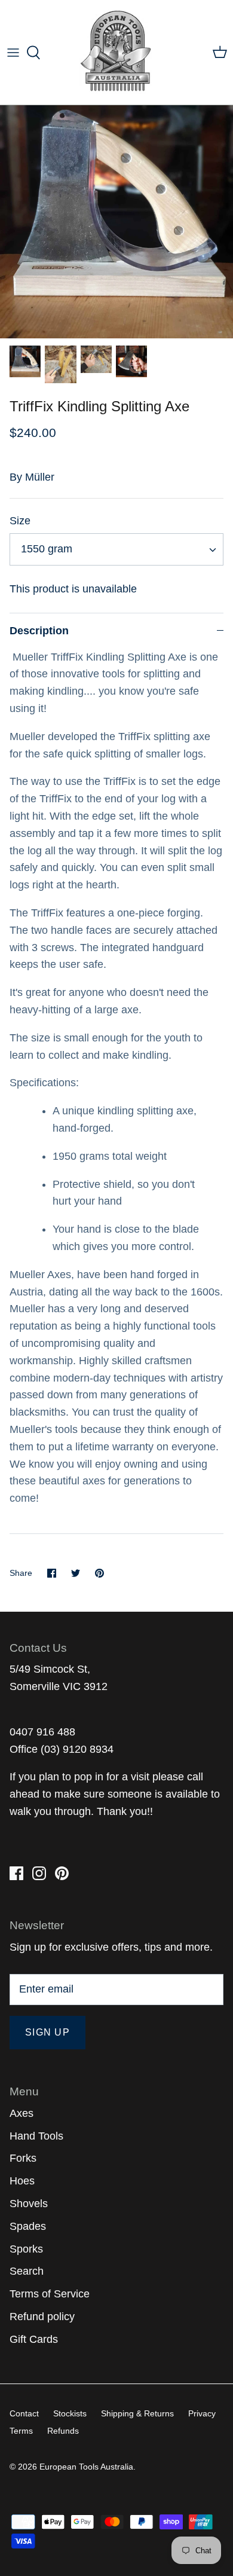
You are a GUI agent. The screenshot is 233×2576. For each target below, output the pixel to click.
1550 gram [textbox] (47, 549)
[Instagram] (39, 1873)
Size (20, 521)
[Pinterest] (62, 1873)
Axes (22, 2113)
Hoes (22, 2181)
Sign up (47, 2032)
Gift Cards (34, 2339)
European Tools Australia (86, 2467)
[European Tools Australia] (117, 52)
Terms (21, 2431)
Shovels (29, 2204)
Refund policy (42, 2317)
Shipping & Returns (137, 2413)
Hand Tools (36, 2136)
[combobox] (116, 549)
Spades (28, 2226)
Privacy (202, 2413)
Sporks (26, 2249)
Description (39, 631)
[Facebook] (16, 1873)
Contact (24, 2413)
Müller (40, 477)
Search (27, 2271)
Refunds (63, 2431)
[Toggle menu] (13, 53)
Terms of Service (50, 2294)
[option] (116, 222)
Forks (23, 2158)
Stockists (70, 2413)
